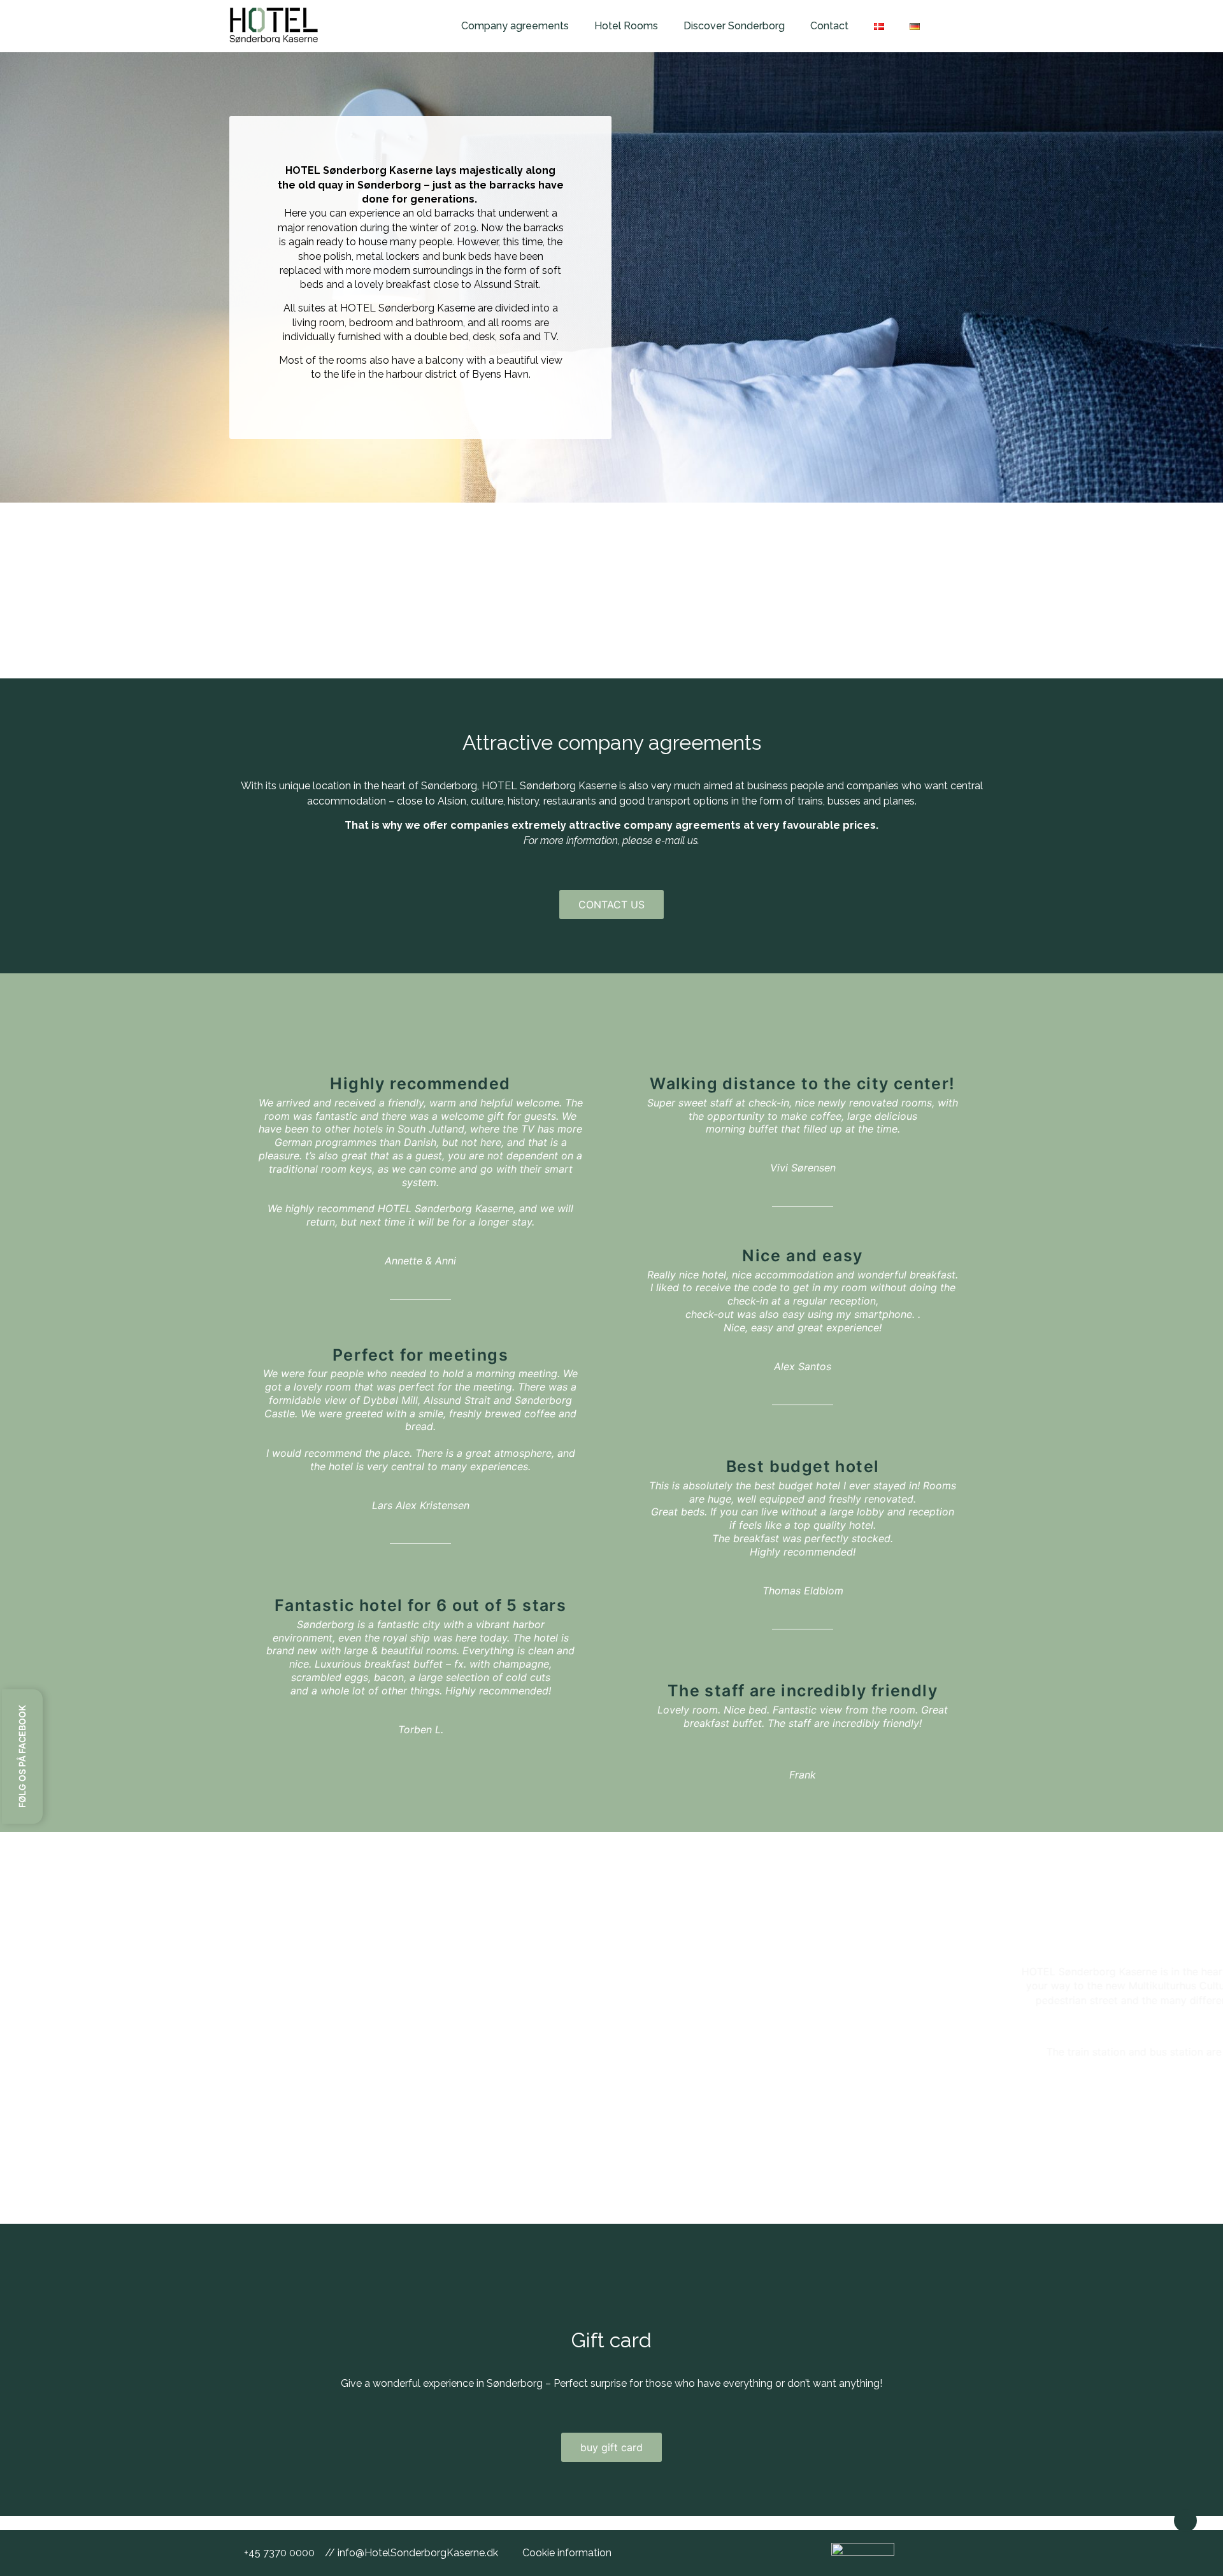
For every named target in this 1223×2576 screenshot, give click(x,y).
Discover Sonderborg (734, 26)
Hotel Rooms (626, 26)
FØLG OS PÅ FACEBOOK (22, 1757)
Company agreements (515, 26)
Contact (829, 26)
